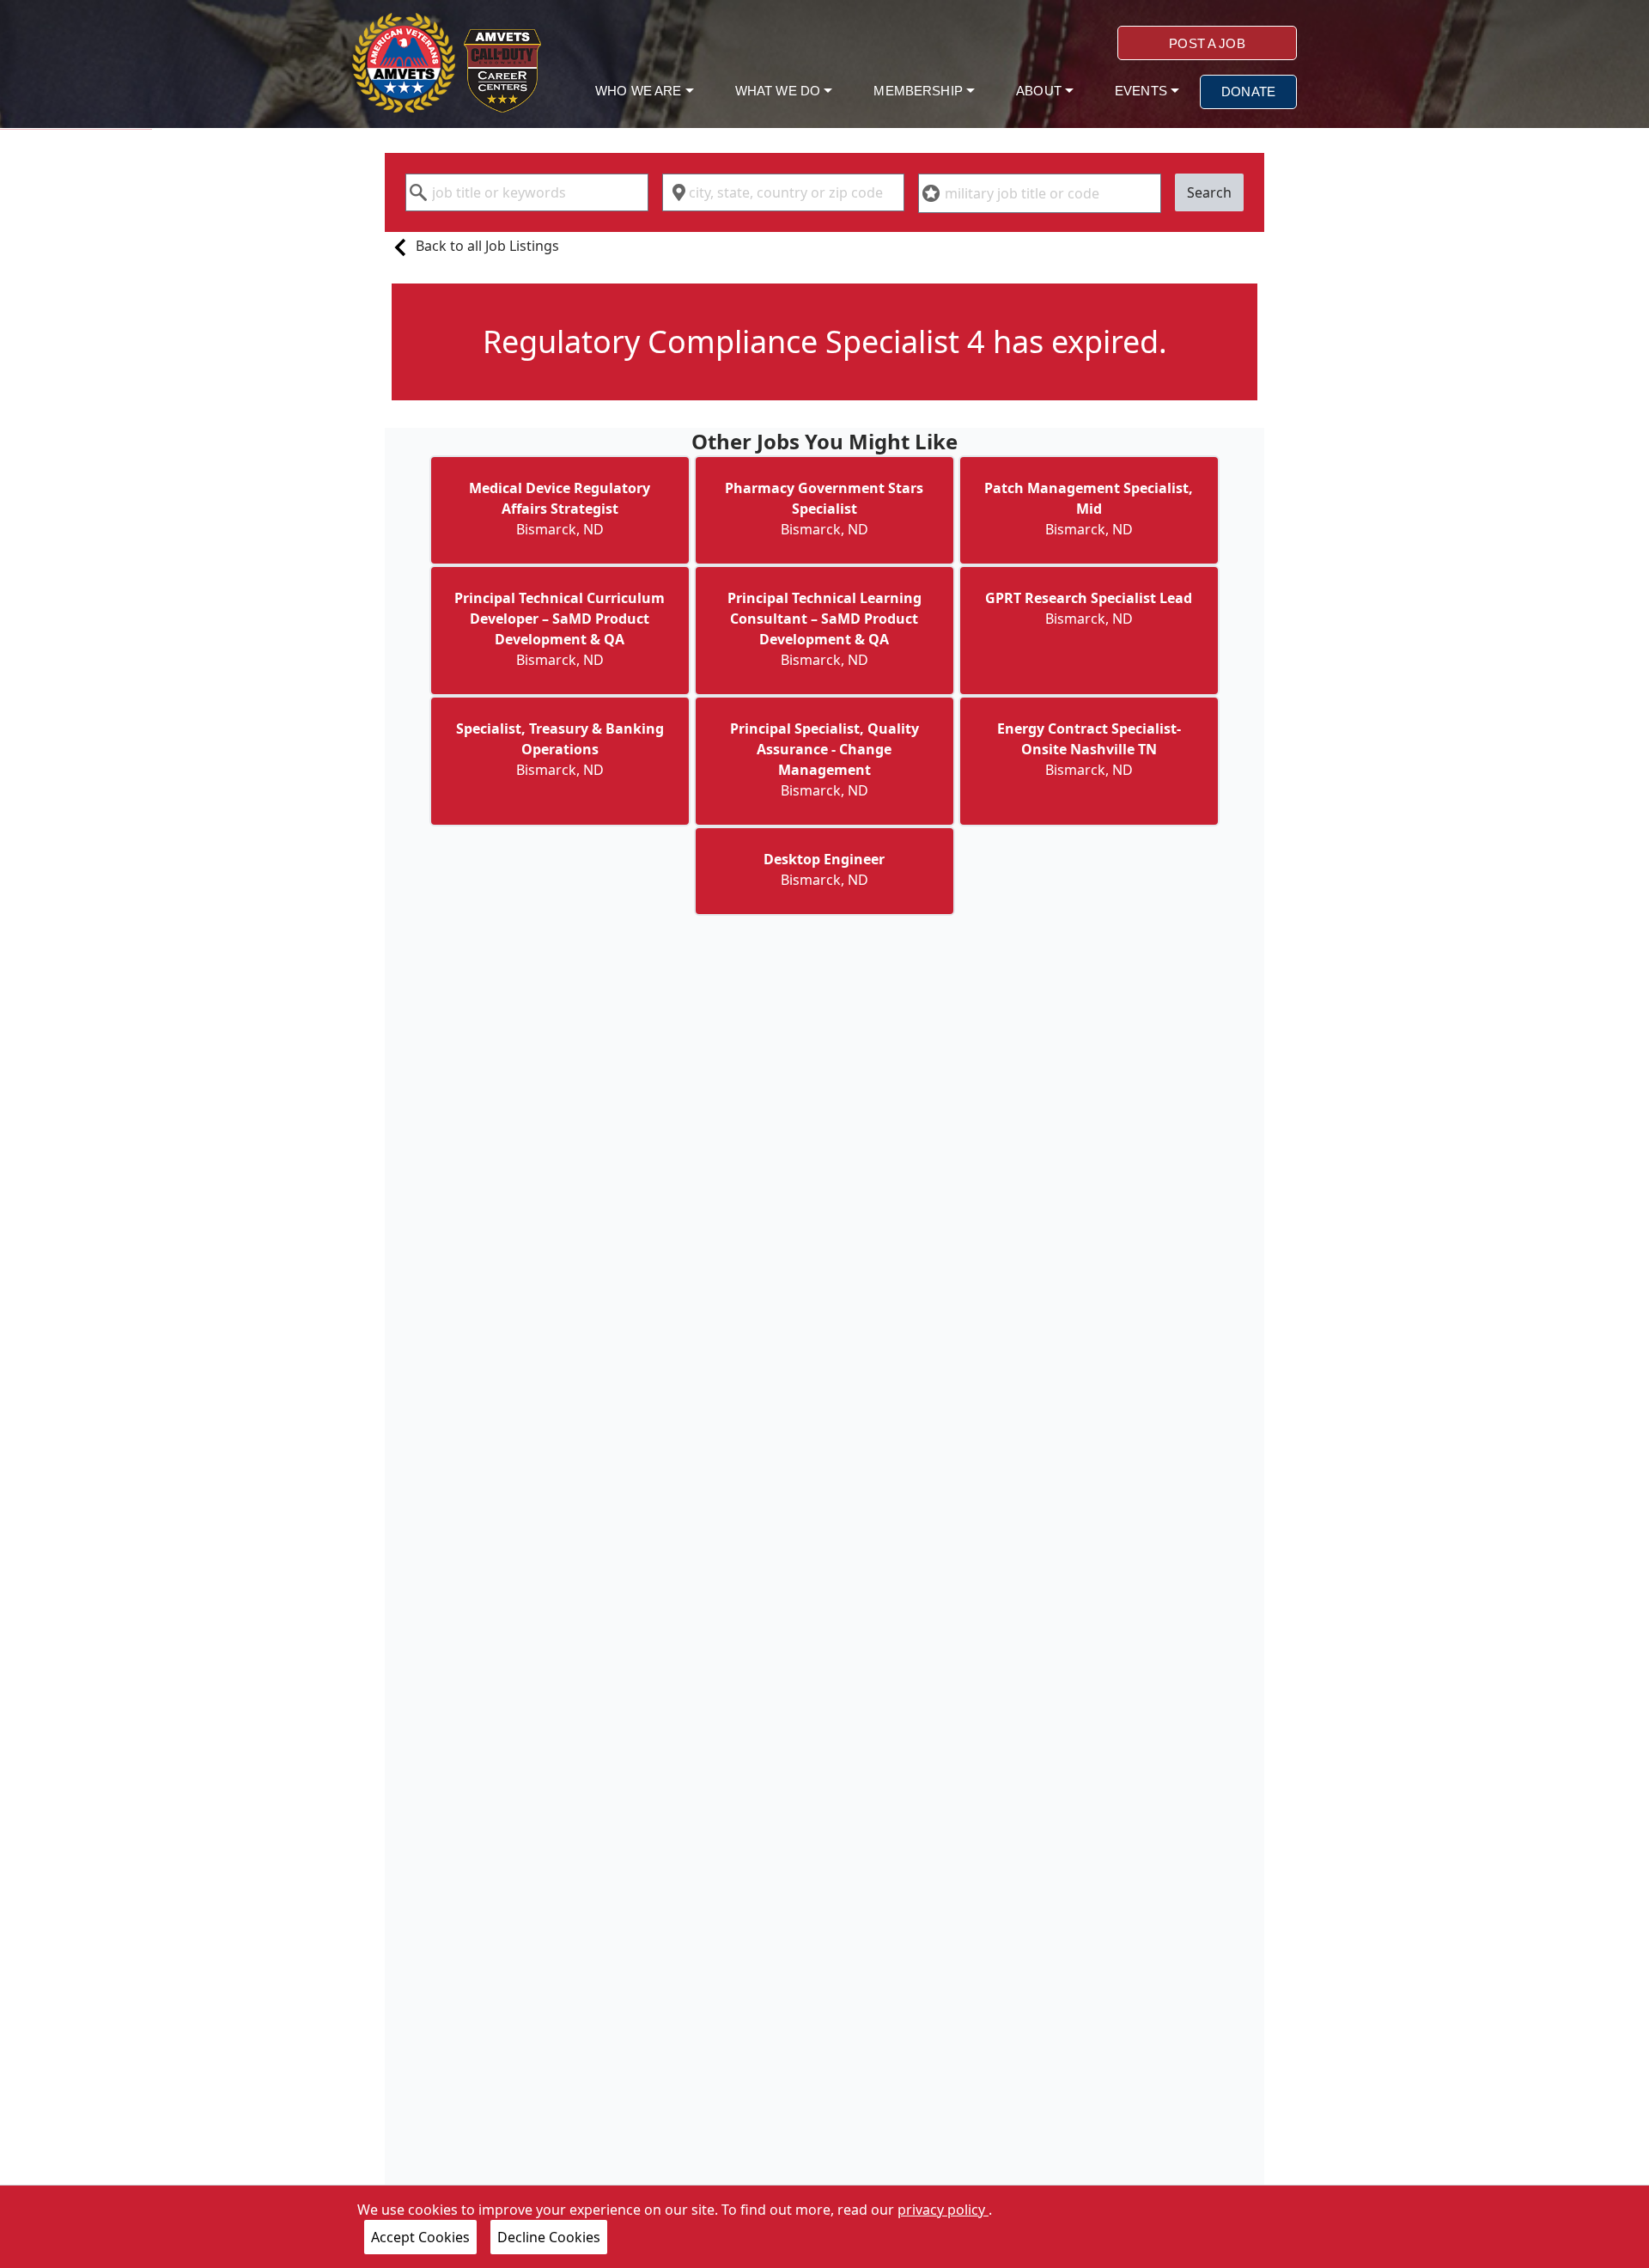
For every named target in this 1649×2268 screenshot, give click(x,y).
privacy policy (943, 2210)
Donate (1248, 91)
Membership (920, 91)
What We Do (780, 91)
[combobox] (527, 192)
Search (1209, 192)
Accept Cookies (420, 2237)
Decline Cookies (549, 2237)
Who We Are (640, 91)
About (1041, 91)
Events (1143, 91)
